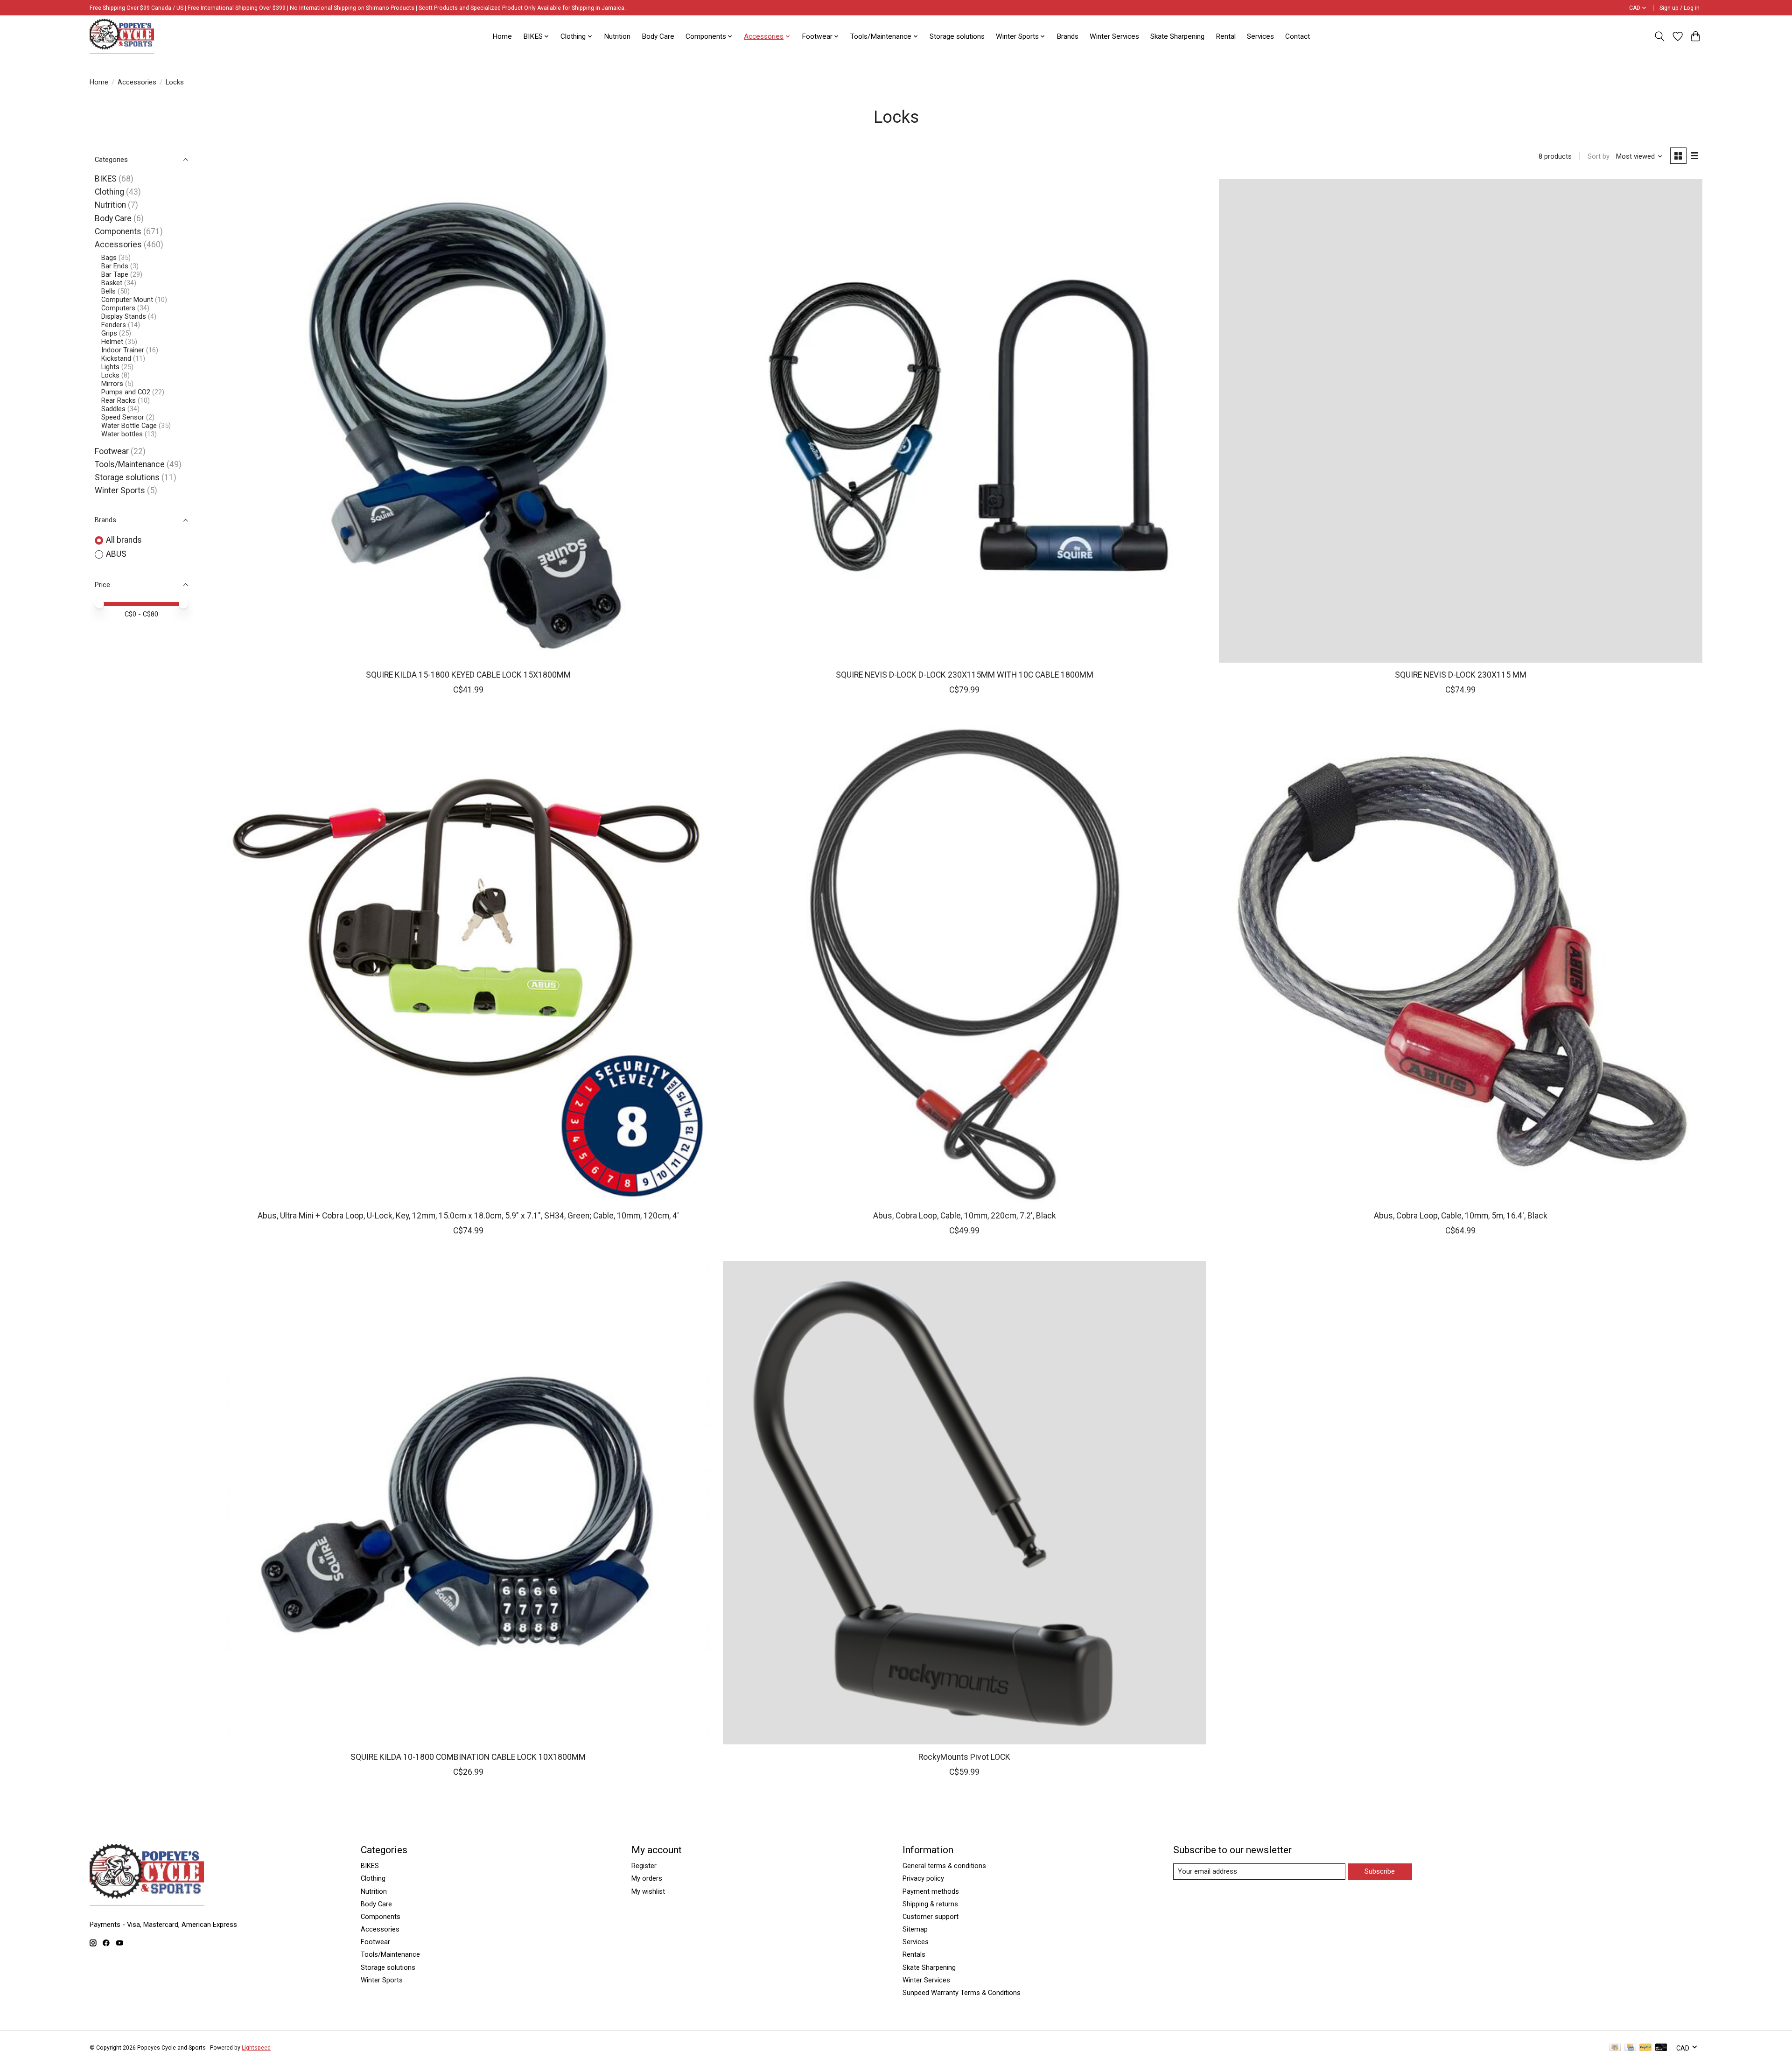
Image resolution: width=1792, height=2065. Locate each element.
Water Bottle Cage (129, 426)
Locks (110, 375)
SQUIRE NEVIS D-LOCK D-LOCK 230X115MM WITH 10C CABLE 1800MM (965, 675)
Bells (108, 291)
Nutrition (617, 36)
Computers (118, 308)
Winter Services (1114, 36)
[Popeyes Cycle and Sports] (122, 36)
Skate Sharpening (1177, 36)
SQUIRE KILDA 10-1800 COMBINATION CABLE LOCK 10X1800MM (468, 1757)
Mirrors (112, 384)
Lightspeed (256, 2048)
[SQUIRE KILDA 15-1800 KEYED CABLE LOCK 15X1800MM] (469, 421)
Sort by (1599, 156)
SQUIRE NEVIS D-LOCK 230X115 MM (1461, 675)
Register (644, 1866)
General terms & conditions (944, 1866)
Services (1260, 36)
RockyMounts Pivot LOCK (964, 1757)
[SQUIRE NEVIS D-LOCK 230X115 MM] (1461, 421)
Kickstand (116, 358)
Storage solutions (957, 36)
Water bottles (122, 434)
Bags (109, 258)
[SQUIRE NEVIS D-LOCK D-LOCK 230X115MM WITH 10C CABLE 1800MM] (965, 421)
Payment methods (931, 1891)
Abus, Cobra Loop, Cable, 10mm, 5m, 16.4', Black (1461, 1216)
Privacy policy (923, 1878)
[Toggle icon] (1660, 36)
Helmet (112, 342)
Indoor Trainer (123, 350)
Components (118, 231)
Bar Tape (115, 274)
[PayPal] (1645, 2048)
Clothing (109, 192)
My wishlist (648, 1891)
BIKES (106, 179)
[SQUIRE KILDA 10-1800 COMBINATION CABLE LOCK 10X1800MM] (469, 1503)
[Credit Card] (1630, 2048)
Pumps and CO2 (126, 392)
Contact (1298, 36)
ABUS (116, 554)
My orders (647, 1878)
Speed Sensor (123, 417)
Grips (109, 333)
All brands (124, 540)
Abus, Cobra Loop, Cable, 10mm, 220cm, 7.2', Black (965, 1216)
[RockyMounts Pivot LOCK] (965, 1503)
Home (502, 36)
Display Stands (124, 316)
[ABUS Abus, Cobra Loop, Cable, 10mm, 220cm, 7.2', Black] (965, 962)
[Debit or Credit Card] (1661, 2048)
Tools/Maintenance (130, 464)
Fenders (114, 325)
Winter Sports (120, 490)
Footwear (112, 451)
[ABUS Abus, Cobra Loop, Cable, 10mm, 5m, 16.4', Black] (1461, 962)
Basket (112, 283)
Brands (1067, 36)
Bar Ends (115, 266)
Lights (110, 367)
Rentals (914, 1954)
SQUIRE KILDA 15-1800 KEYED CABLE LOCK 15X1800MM (468, 675)
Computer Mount (127, 300)
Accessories (137, 82)
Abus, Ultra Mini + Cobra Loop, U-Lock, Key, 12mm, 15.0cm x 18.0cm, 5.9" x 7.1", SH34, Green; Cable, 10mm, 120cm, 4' (468, 1216)
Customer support (931, 1917)
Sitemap (915, 1929)
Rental (1226, 36)
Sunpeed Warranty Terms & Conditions (962, 1993)
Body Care (658, 36)
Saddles (113, 409)
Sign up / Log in (1680, 8)
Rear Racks (119, 400)
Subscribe (1380, 1871)
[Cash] (1615, 2048)
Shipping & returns (930, 1904)
